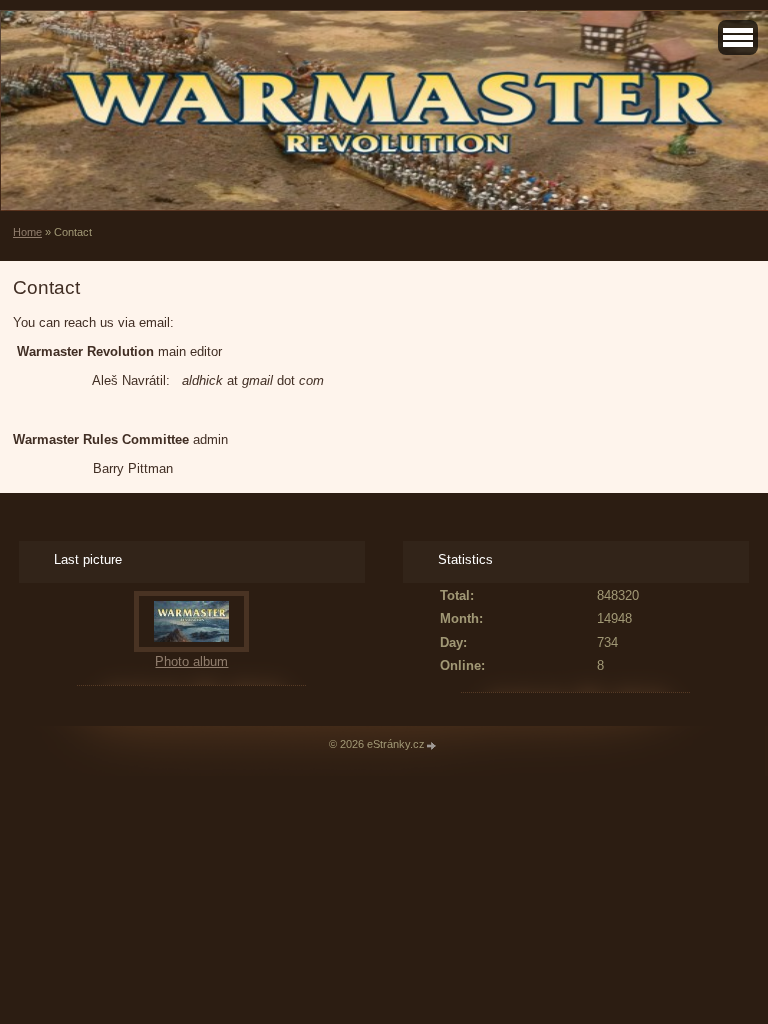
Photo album (191, 661)
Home (27, 232)
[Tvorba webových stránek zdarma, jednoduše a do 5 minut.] (432, 745)
